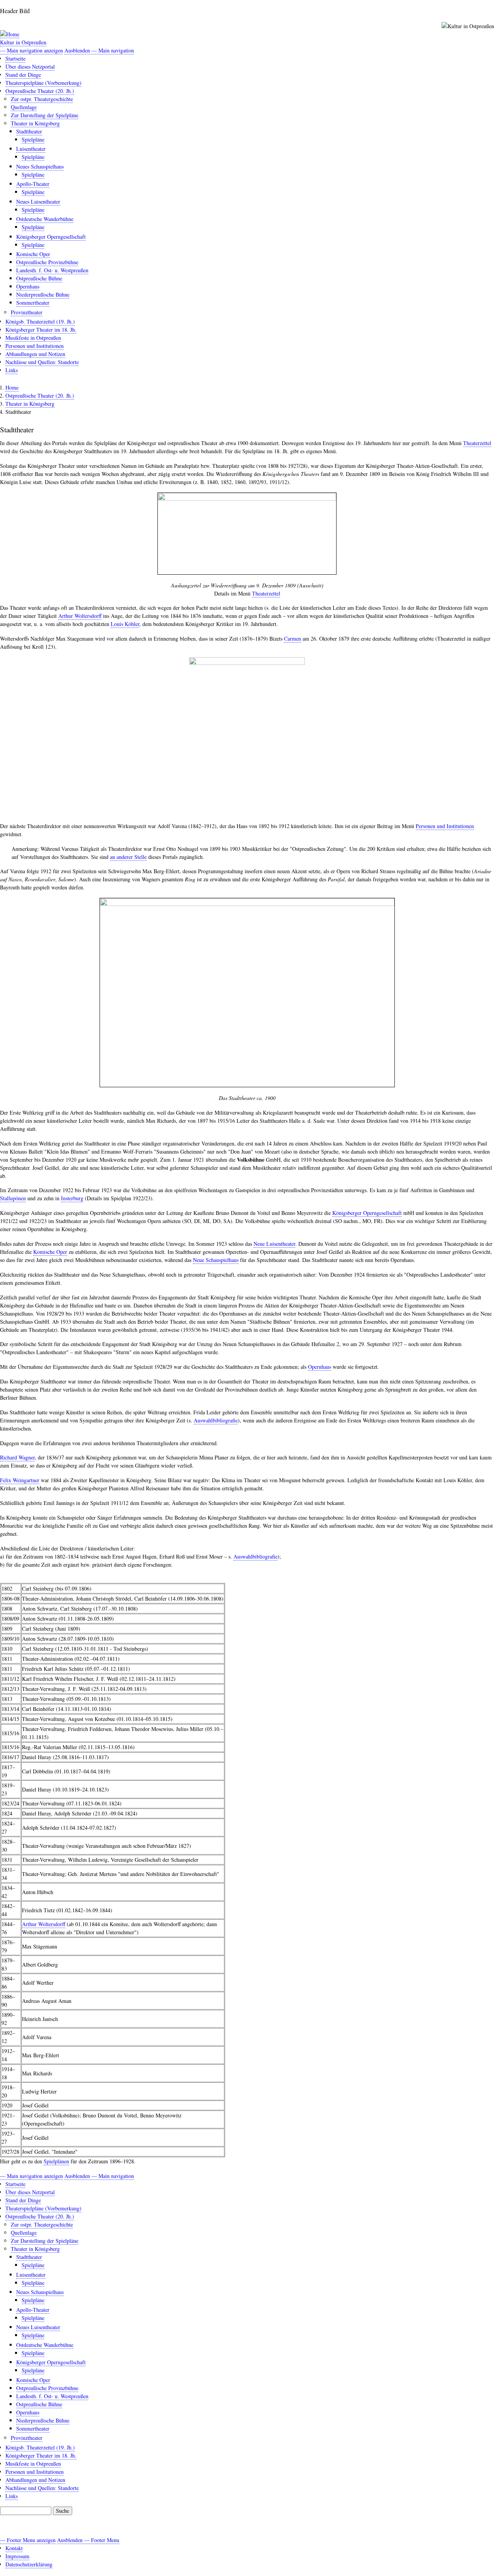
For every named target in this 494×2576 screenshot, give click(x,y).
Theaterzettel (477, 443)
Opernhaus (28, 286)
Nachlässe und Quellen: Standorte (42, 362)
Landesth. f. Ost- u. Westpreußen (52, 270)
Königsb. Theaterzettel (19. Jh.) (40, 321)
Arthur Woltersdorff (80, 616)
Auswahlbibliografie (216, 1420)
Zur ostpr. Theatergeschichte (42, 99)
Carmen (293, 639)
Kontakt (14, 2548)
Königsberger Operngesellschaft (51, 237)
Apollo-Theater (33, 184)
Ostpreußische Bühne (39, 278)
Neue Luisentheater (274, 1244)
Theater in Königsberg (35, 123)
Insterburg (72, 1198)
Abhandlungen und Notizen (35, 354)
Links (12, 370)
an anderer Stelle (128, 857)
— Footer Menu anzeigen (28, 2540)
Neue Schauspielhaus (216, 1260)
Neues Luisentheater (38, 202)
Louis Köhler (125, 624)
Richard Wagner (17, 1457)
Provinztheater (27, 312)
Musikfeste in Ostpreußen (33, 338)
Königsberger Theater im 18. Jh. (41, 330)
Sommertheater (33, 303)
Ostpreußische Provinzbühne (47, 262)
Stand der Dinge (23, 75)
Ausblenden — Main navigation (99, 50)
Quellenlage (24, 107)
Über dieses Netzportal (30, 67)
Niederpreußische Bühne (43, 294)
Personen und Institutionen (35, 346)
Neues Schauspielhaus (40, 166)
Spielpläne (33, 139)
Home (12, 387)
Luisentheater (31, 149)
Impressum (17, 2556)
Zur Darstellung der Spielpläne (45, 115)
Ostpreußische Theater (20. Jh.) (40, 91)
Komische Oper (33, 254)
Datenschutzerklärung (29, 2564)
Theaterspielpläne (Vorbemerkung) (43, 83)
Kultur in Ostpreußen (23, 42)
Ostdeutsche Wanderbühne (45, 219)
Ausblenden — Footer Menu (88, 2540)
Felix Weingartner (20, 1480)
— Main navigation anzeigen (31, 50)
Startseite (15, 58)
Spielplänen (56, 2161)
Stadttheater (29, 131)
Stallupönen (13, 1198)
